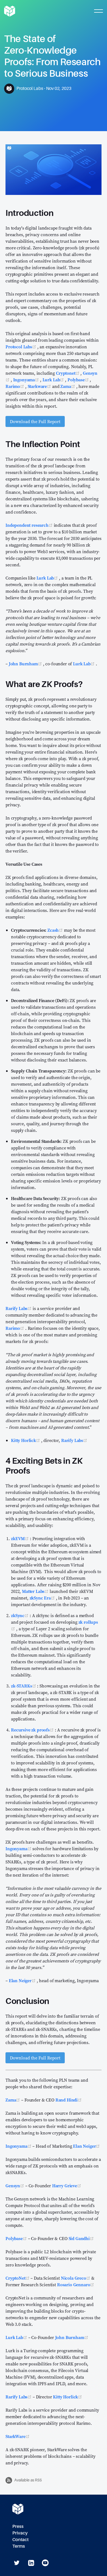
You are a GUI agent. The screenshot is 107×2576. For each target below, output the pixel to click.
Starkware (40, 386)
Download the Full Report (35, 421)
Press (18, 2526)
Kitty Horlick (26, 1440)
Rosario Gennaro (76, 2285)
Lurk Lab (54, 380)
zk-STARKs (24, 1686)
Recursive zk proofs (33, 1730)
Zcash (56, 930)
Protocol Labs (21, 347)
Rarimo (15, 386)
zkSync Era (43, 1598)
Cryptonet (68, 373)
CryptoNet (18, 2278)
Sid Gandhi (81, 2238)
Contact (20, 2540)
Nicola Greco (76, 2278)
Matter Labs (36, 1591)
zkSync (20, 1615)
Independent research (30, 525)
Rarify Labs (19, 1308)
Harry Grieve (67, 2186)
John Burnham (26, 664)
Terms (19, 2546)
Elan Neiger (23, 1981)
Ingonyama (27, 380)
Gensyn (15, 2186)
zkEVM (20, 1538)
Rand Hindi (69, 2100)
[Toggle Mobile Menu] (98, 11)
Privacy (20, 2533)
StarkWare (18, 2436)
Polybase (79, 380)
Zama (68, 386)
